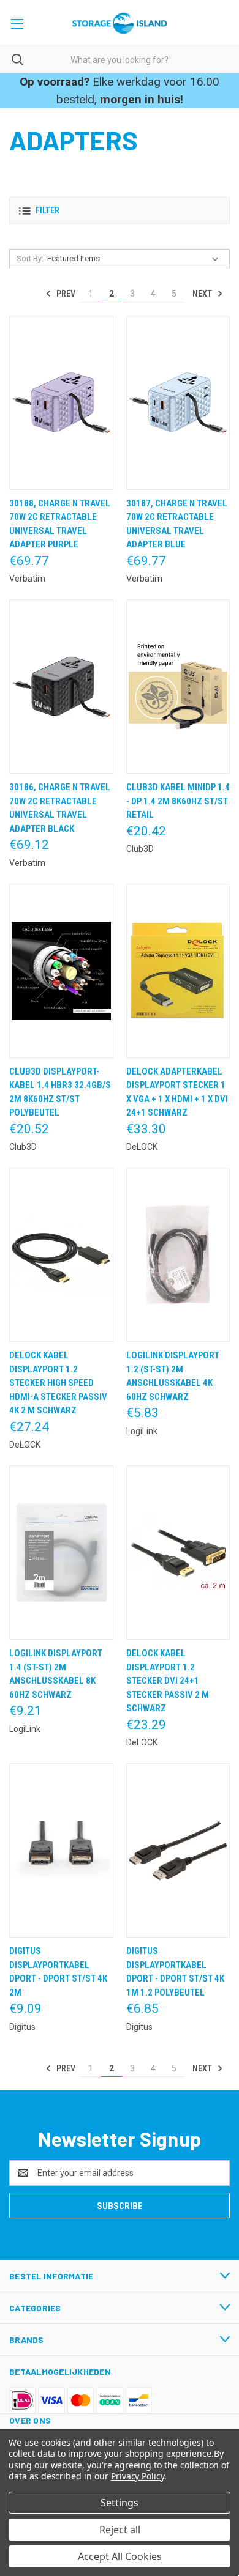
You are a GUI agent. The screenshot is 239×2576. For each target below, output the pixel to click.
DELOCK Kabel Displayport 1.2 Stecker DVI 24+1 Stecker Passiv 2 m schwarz (168, 1681)
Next (203, 294)
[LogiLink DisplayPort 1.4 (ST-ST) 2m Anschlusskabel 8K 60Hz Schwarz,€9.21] (61, 1553)
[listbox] (135, 259)
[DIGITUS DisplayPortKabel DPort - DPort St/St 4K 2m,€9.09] (61, 1850)
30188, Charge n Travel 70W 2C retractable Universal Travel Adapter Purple (60, 524)
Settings (120, 2503)
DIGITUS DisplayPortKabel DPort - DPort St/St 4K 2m (58, 1972)
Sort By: (30, 258)
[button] (120, 211)
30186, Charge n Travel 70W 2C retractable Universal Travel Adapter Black (60, 808)
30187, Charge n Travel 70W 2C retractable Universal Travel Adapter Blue (177, 524)
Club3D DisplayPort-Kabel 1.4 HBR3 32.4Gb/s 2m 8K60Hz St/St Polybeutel (60, 1092)
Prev (65, 294)
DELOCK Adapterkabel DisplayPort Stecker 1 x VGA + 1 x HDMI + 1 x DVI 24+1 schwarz (177, 1092)
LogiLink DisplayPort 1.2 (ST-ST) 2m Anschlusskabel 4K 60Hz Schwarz (173, 1376)
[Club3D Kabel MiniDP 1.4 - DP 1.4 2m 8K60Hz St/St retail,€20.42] (178, 687)
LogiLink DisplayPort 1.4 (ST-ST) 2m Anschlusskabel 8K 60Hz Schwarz (56, 1674)
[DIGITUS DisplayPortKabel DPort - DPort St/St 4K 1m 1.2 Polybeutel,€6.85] (178, 1850)
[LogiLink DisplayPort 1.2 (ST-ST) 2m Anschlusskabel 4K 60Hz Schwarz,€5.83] (178, 1255)
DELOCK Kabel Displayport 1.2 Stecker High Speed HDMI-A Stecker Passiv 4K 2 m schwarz (58, 1383)
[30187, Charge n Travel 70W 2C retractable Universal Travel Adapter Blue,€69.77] (178, 403)
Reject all (120, 2530)
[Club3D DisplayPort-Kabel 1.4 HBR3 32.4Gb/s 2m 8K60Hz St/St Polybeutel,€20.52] (61, 971)
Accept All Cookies (120, 2556)
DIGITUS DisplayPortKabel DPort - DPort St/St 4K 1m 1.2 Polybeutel (175, 1972)
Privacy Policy (138, 2476)
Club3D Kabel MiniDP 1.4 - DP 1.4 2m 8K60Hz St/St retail (178, 801)
